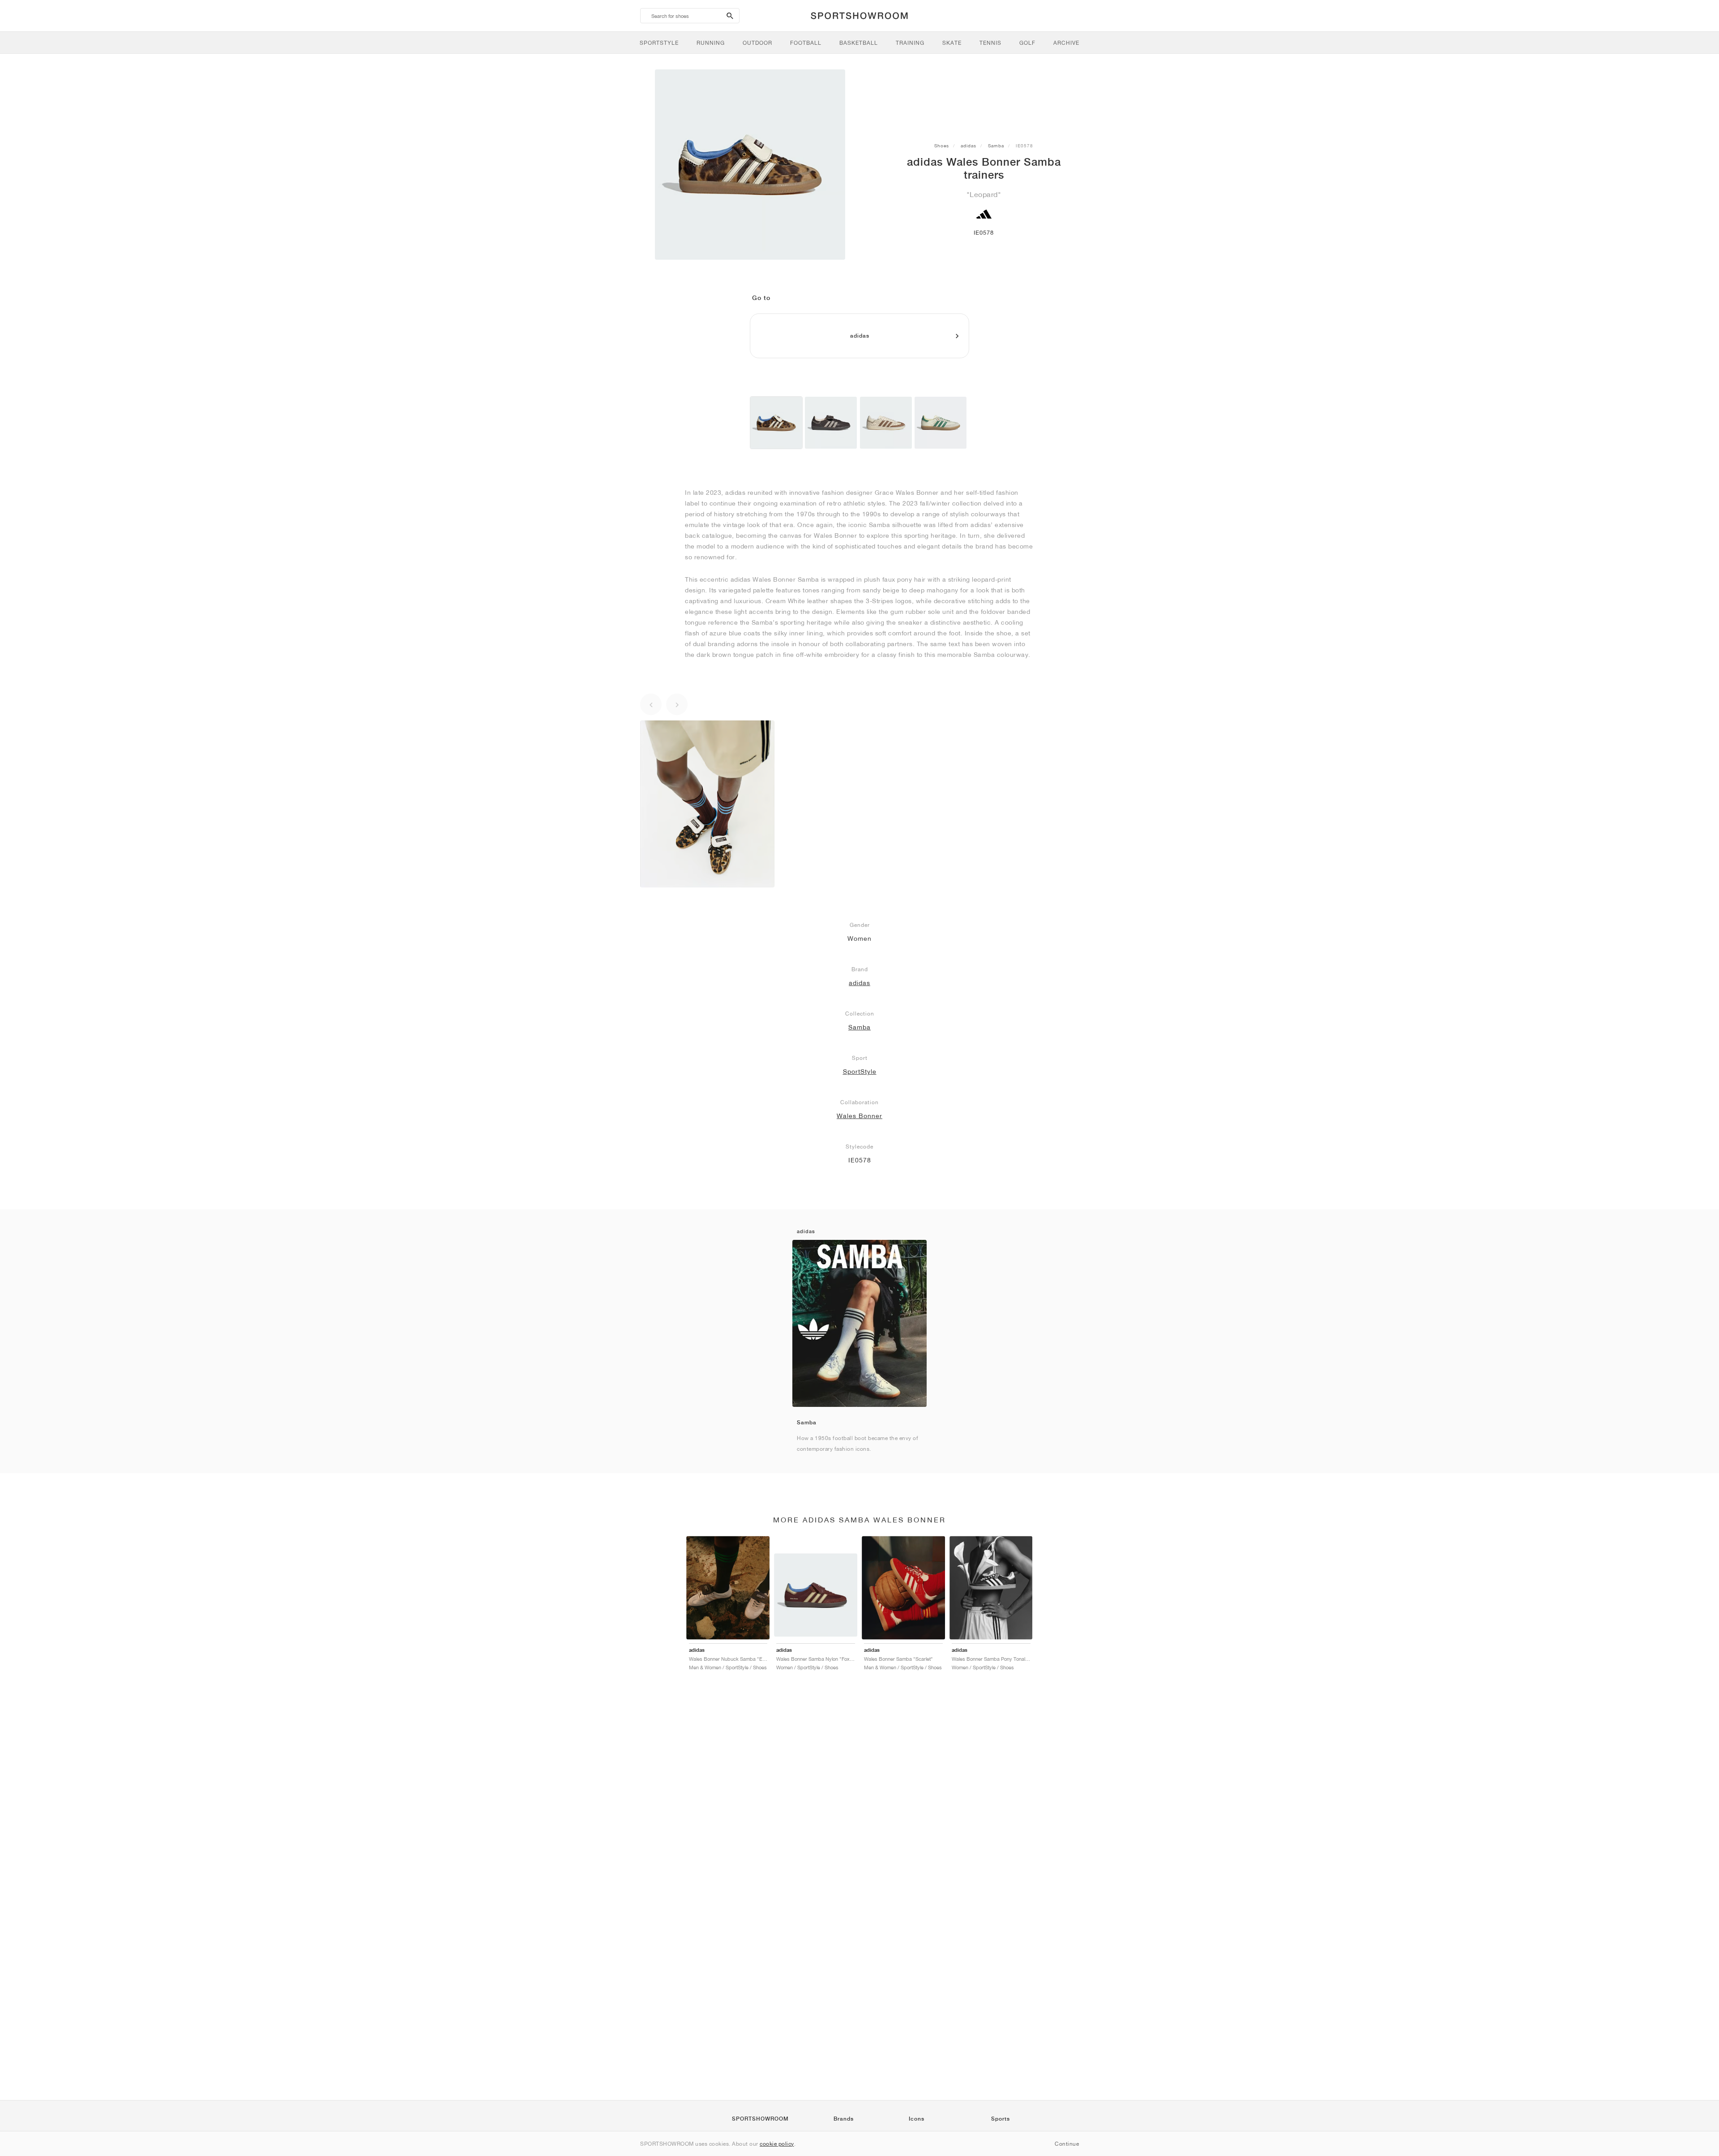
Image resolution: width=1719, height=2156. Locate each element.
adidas (969, 146)
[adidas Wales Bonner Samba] (776, 423)
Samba (996, 146)
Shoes (942, 146)
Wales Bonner (859, 1116)
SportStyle (860, 1072)
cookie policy (777, 2144)
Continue (1067, 2144)
